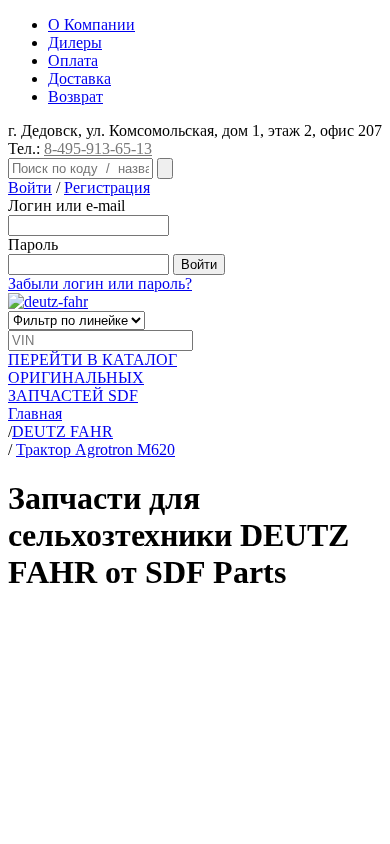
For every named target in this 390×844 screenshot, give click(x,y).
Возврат (75, 96)
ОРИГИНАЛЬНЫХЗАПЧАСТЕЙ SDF (92, 377)
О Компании (91, 24)
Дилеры (75, 42)
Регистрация (107, 187)
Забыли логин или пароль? (100, 283)
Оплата (73, 60)
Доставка (79, 78)
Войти (30, 187)
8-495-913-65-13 (98, 148)
